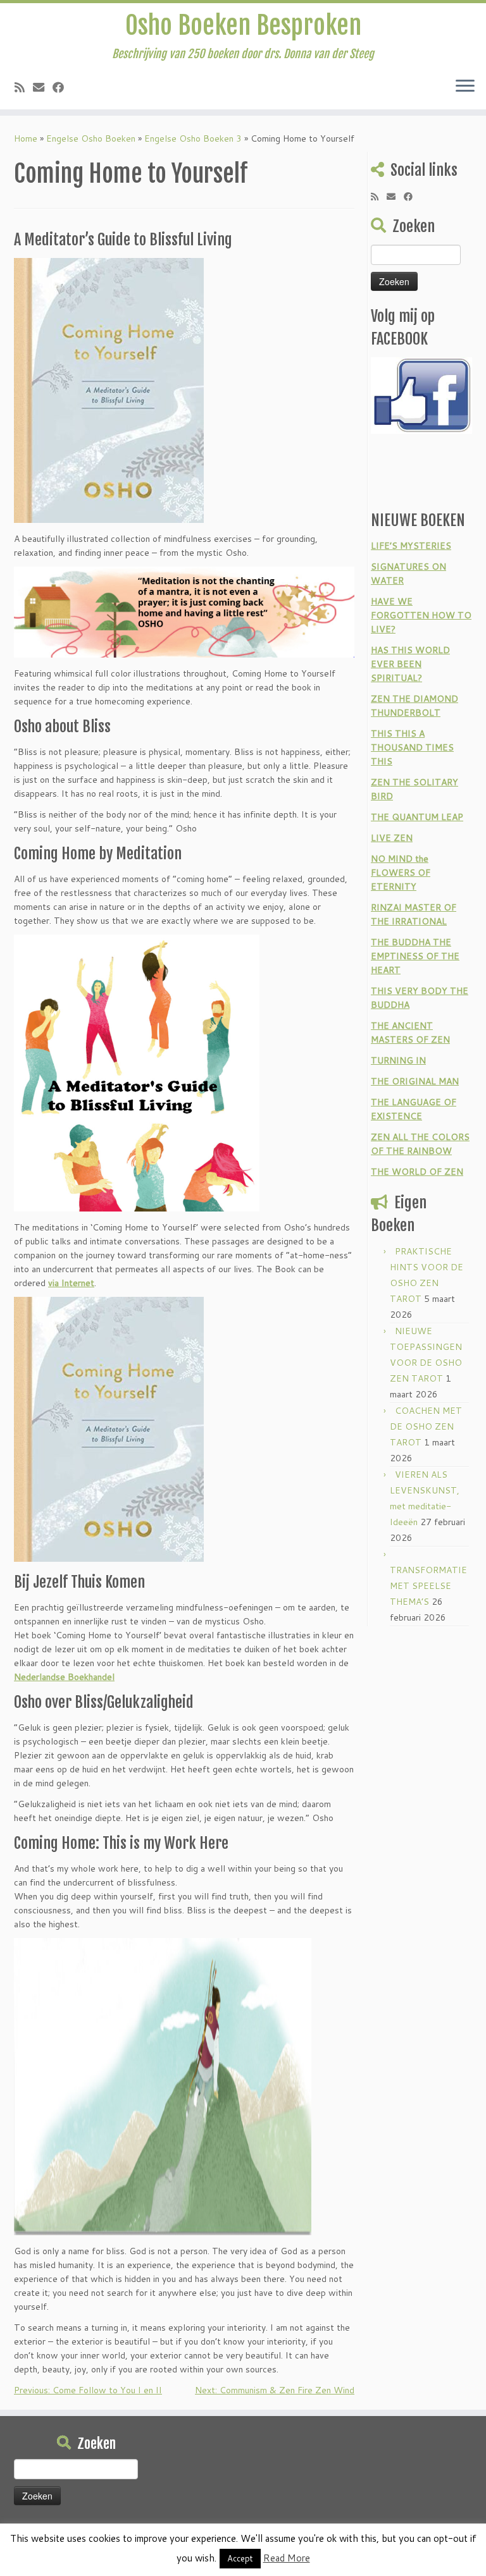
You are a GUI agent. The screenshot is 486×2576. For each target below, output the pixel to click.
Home (26, 138)
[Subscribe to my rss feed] (24, 87)
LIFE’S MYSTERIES (411, 546)
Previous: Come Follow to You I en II (88, 2390)
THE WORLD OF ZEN (417, 1172)
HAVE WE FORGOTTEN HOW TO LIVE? (421, 615)
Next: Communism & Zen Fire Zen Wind (275, 2390)
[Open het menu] (465, 87)
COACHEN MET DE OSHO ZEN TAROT (426, 1426)
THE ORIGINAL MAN (415, 1081)
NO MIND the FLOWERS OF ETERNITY (401, 873)
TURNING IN (398, 1060)
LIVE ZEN (392, 838)
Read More (287, 2558)
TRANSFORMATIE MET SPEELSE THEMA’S (428, 1586)
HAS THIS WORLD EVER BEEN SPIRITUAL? (410, 664)
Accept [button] (240, 2558)
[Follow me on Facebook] (62, 87)
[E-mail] (43, 87)
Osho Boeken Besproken (243, 25)
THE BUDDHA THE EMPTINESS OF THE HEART (415, 956)
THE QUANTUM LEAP (417, 817)
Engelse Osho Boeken (91, 138)
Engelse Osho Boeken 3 (193, 138)
